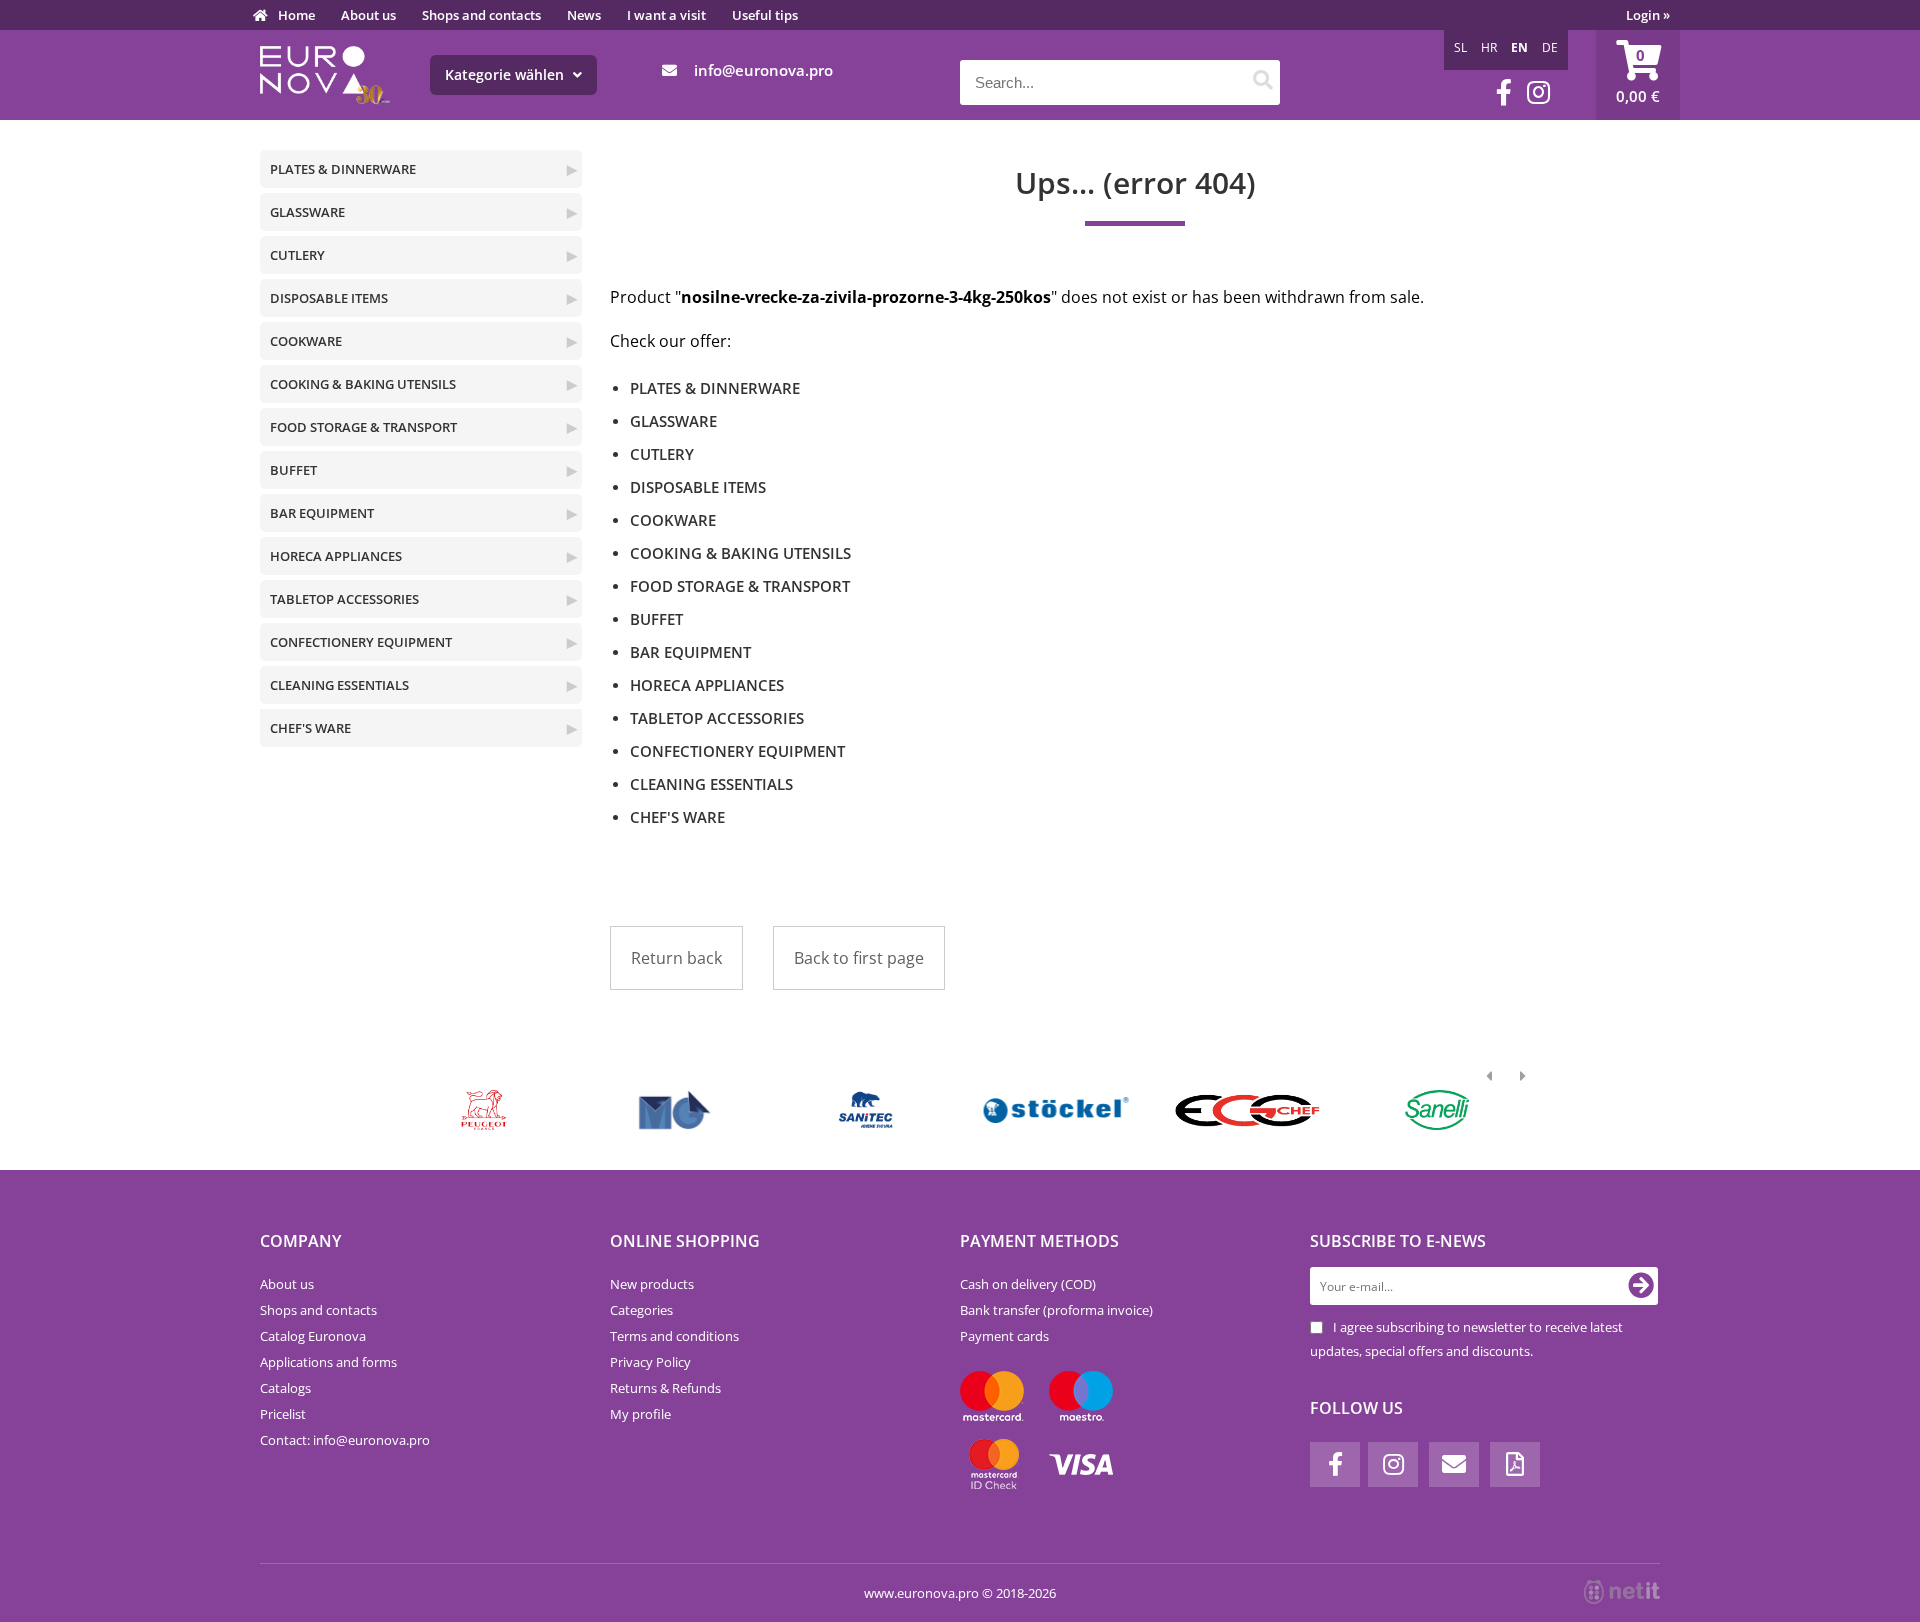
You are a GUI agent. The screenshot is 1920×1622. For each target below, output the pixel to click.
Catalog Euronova (313, 1336)
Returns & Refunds (665, 1388)
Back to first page (859, 958)
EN (1519, 47)
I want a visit (666, 15)
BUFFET (293, 470)
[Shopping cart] (1638, 75)
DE (1550, 47)
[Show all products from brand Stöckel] (1056, 1110)
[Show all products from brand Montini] (674, 1110)
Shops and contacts (481, 15)
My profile (640, 1414)
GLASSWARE (307, 212)
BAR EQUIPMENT (322, 513)
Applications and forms (328, 1362)
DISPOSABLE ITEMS (329, 298)
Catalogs (285, 1388)
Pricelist (283, 1414)
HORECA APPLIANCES (336, 556)
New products (652, 1284)
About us (368, 15)
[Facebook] (1504, 92)
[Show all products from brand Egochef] (1246, 1110)
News (584, 15)
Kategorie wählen (506, 74)
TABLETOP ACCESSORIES (344, 599)
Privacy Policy (650, 1362)
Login (1648, 15)
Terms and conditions (674, 1336)
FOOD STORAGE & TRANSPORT (363, 427)
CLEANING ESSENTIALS (339, 685)
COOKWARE (306, 341)
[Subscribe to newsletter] (1641, 1286)
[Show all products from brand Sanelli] (1437, 1110)
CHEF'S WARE (310, 728)
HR (1489, 47)
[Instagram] (1538, 92)
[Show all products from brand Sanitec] (865, 1110)
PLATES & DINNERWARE (343, 169)
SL (1460, 47)
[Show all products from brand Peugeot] (484, 1110)
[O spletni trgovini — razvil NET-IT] (1622, 1592)
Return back (676, 958)
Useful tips (765, 15)
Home (296, 15)
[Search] (1262, 82)
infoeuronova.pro (763, 70)
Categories (641, 1310)
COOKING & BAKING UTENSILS (363, 384)
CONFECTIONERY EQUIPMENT (361, 642)
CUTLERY (297, 255)
